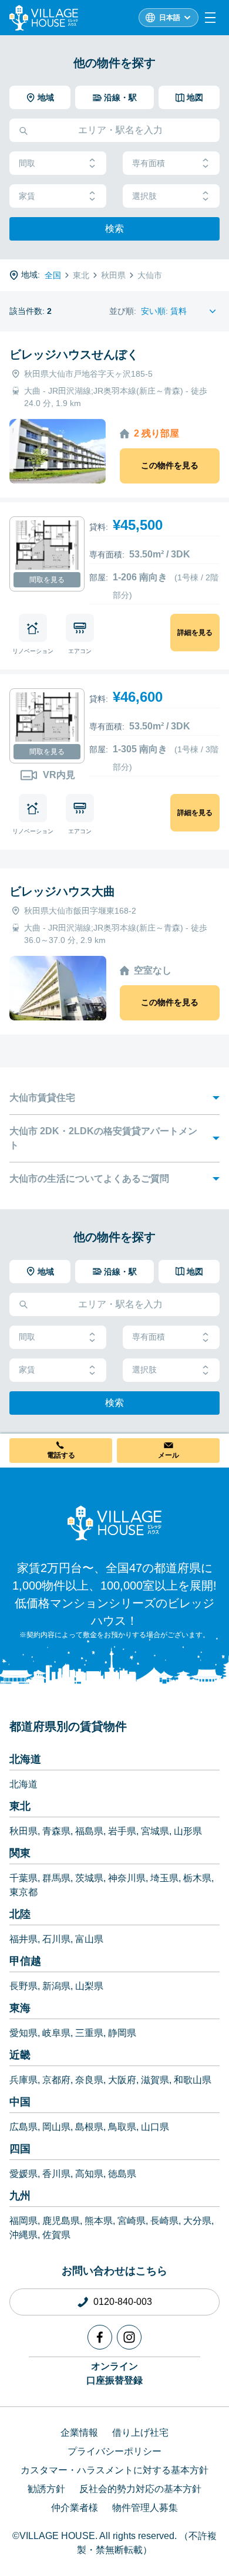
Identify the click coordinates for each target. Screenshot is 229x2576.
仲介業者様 (75, 2508)
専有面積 (149, 163)
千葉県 (23, 1878)
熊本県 (99, 2221)
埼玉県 (164, 1878)
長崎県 (164, 2221)
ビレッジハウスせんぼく (74, 354)
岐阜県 (56, 2033)
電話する (61, 1455)
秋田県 (23, 1831)
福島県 (89, 1831)
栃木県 (197, 1878)
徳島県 (122, 2174)
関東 (20, 1853)
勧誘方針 (46, 2489)
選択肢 (144, 196)
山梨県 (89, 1986)
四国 (20, 2149)
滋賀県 (155, 2080)
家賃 (27, 196)
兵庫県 (23, 2080)
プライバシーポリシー (114, 2451)
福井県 (23, 1939)
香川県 (56, 2174)
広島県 (23, 2127)
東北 (20, 1806)
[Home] (114, 1523)
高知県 (89, 2174)
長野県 (23, 1986)
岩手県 (122, 1831)
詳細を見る (195, 633)
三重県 (89, 2033)
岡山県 (56, 2127)
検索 (114, 229)
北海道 (25, 1759)
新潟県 (56, 1986)
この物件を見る (170, 465)
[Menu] (210, 18)
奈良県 (89, 2080)
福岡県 (23, 2221)
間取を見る (47, 580)
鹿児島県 (61, 2221)
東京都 (23, 1892)
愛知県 (23, 2033)
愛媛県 (23, 2174)
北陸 (20, 1914)
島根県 (89, 2127)
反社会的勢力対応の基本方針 (140, 2489)
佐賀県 (56, 2235)
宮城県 (155, 1831)
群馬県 (56, 1878)
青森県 (56, 1831)
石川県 (56, 1939)
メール (169, 1455)
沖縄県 (23, 2235)
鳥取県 (122, 2127)
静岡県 (122, 2033)
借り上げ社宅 (140, 2433)
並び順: (123, 311)
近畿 (20, 2055)
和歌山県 (193, 2080)
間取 (27, 163)
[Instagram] (129, 2337)
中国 (20, 2102)
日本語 (170, 18)
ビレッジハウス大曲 (62, 891)
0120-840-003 (123, 2302)
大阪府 (122, 2080)
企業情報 (79, 2433)
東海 (20, 2008)
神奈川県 (127, 1878)
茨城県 (89, 1878)
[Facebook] (100, 2337)
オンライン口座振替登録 (114, 2373)
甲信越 (25, 1961)
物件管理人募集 (145, 2508)
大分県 (197, 2221)
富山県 (89, 1939)
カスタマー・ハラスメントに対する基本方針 (114, 2470)
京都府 (56, 2080)
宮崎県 (132, 2221)
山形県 (188, 1831)
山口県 (155, 2127)
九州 (20, 2196)
